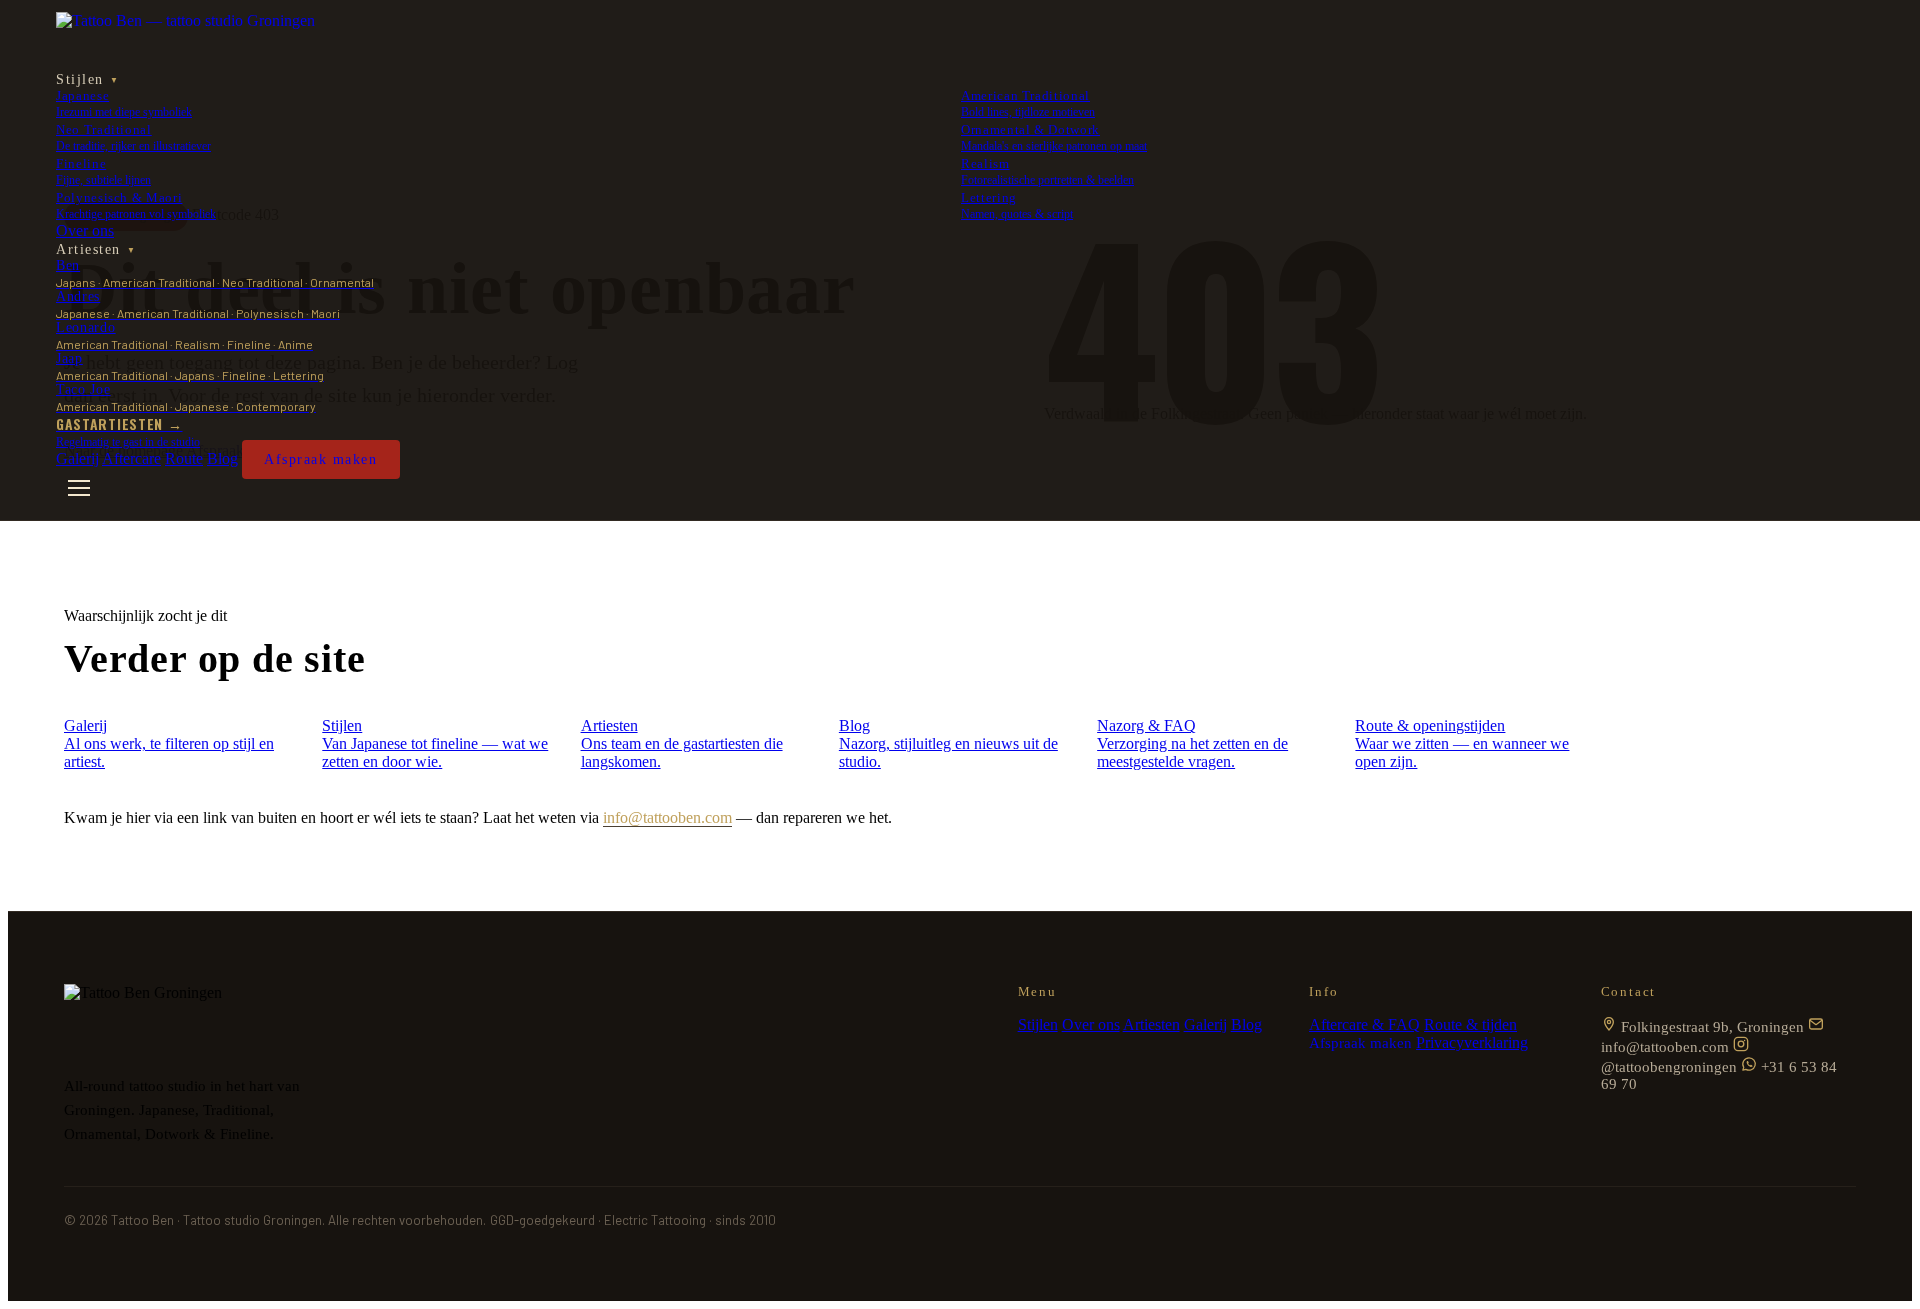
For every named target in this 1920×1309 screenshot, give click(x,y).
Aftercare (131, 458)
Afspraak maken (321, 459)
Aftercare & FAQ (1364, 1024)
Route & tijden (1470, 1024)
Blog (222, 458)
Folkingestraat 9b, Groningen (1710, 1027)
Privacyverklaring (1472, 1042)
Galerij (77, 458)
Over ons (85, 230)
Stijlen (87, 79)
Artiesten (96, 249)
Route (184, 458)
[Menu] (79, 488)
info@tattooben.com (667, 817)
